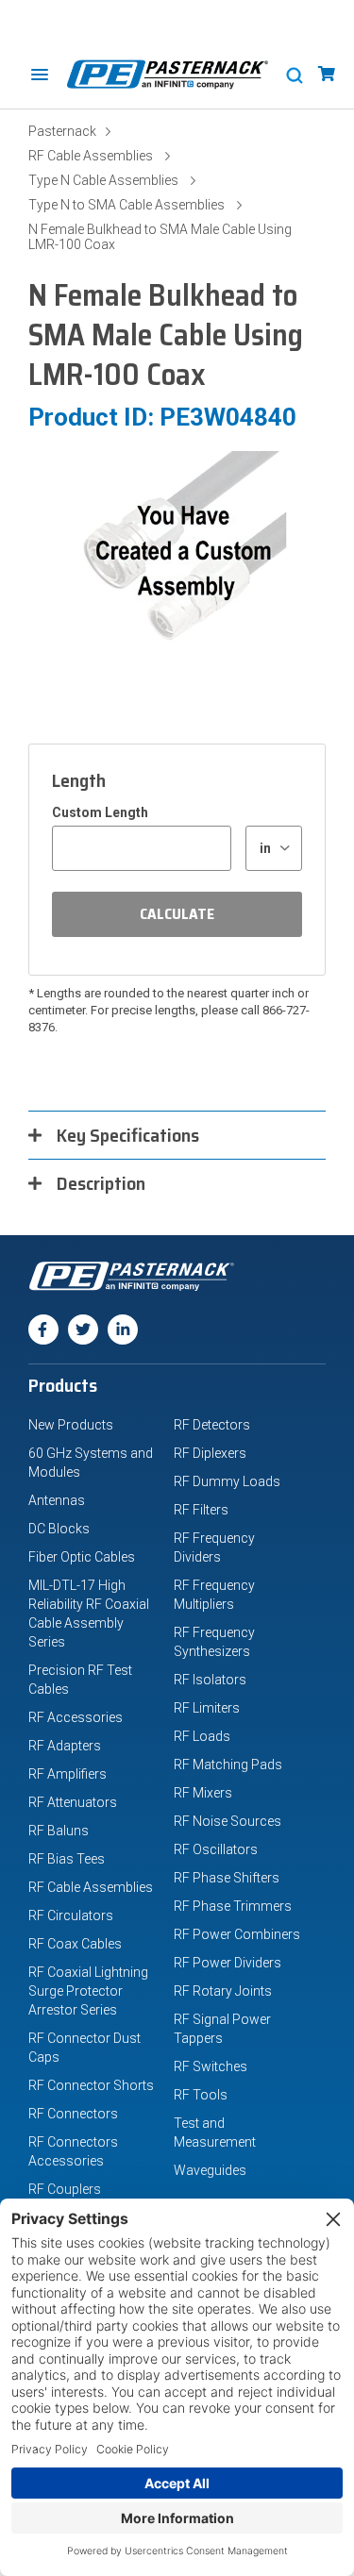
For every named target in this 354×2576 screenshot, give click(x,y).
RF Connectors (73, 2114)
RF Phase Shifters (227, 1878)
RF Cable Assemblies (91, 156)
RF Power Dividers (228, 1963)
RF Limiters (207, 1708)
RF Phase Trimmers (233, 1906)
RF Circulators (71, 1915)
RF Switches (211, 2066)
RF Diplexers (210, 1453)
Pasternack (62, 131)
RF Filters (201, 1510)
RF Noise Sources (228, 1821)
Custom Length (100, 812)
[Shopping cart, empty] (327, 74)
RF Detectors (212, 1425)
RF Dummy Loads (227, 1481)
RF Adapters (65, 1746)
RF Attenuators (73, 1802)
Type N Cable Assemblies (103, 180)
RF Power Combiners (237, 1934)
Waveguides (210, 2170)
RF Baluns (59, 1831)
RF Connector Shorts (91, 2085)
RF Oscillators (216, 1849)
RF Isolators (210, 1680)
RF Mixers (203, 1793)
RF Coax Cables (75, 1944)
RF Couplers (65, 2189)
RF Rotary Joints (223, 1991)
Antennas (57, 1500)
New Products (71, 1425)
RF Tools (201, 2095)
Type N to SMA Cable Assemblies (126, 205)
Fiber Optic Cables (82, 1557)
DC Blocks (59, 1529)
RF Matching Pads (228, 1765)
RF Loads (202, 1736)
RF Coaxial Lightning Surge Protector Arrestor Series (88, 1991)
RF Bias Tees (67, 1859)
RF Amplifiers (67, 1774)
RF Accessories (76, 1717)
